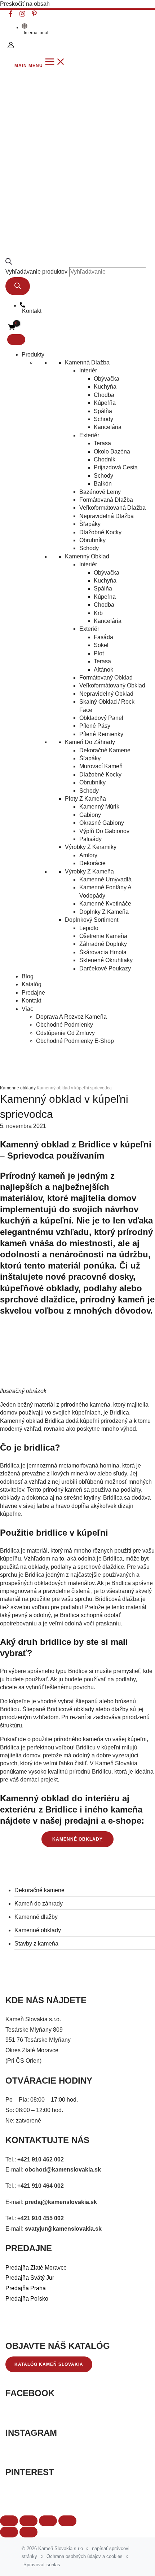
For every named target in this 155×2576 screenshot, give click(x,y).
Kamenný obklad (87, 556)
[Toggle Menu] (16, 340)
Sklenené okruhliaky (106, 960)
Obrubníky (92, 540)
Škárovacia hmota (103, 952)
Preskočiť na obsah (25, 4)
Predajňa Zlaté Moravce (36, 2268)
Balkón (103, 484)
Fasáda (103, 637)
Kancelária (108, 427)
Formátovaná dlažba (106, 500)
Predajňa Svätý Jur (30, 2278)
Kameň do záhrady (90, 742)
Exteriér (89, 435)
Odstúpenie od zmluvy (65, 1033)
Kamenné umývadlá (105, 879)
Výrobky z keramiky (91, 847)
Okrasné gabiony (102, 823)
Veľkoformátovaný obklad (112, 685)
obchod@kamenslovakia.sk (63, 2170)
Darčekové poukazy (105, 968)
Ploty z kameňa (85, 799)
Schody (103, 419)
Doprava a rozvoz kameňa (71, 1017)
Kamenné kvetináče (105, 904)
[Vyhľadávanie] (18, 286)
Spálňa (103, 411)
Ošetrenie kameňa (103, 936)
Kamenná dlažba (87, 362)
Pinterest (30, 2472)
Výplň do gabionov (104, 831)
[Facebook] (10, 15)
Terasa (102, 443)
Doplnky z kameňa (104, 912)
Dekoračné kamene (105, 750)
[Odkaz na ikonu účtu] (11, 46)
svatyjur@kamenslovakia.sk (63, 2229)
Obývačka (107, 379)
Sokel (101, 645)
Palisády (90, 839)
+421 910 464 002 (41, 2186)
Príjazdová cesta (116, 467)
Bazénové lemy (100, 492)
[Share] (28, 2521)
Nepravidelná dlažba (107, 516)
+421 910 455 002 (41, 2218)
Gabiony (90, 815)
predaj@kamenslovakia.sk (61, 2202)
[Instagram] (22, 15)
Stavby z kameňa (36, 1944)
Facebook (30, 2393)
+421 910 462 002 (41, 2159)
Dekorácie (92, 863)
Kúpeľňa (105, 403)
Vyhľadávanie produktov (36, 272)
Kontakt (31, 1001)
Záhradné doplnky (103, 944)
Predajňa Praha (26, 2288)
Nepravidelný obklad (106, 694)
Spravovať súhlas (42, 2565)
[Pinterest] (34, 15)
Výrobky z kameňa (89, 871)
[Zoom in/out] (67, 2521)
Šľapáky (90, 524)
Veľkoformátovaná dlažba (112, 508)
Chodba (104, 395)
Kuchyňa (105, 387)
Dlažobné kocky (100, 532)
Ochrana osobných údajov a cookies (85, 2556)
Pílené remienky (101, 734)
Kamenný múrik (99, 807)
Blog (28, 976)
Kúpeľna (105, 597)
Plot (99, 653)
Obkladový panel (101, 718)
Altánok (103, 670)
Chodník (105, 459)
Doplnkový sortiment (92, 920)
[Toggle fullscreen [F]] (48, 2521)
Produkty (33, 355)
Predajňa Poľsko (27, 2299)
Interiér (88, 370)
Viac (27, 1009)
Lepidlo (89, 928)
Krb (98, 613)
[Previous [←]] (9, 2532)
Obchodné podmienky (65, 1025)
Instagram (31, 2433)
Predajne (33, 993)
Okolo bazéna (112, 452)
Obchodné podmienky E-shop (75, 1041)
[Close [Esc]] (9, 2521)
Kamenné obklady (38, 1930)
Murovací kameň (101, 766)
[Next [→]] (28, 2532)
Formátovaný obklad (106, 678)
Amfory (88, 855)
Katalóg (32, 984)
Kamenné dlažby (36, 1917)
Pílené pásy (95, 726)
